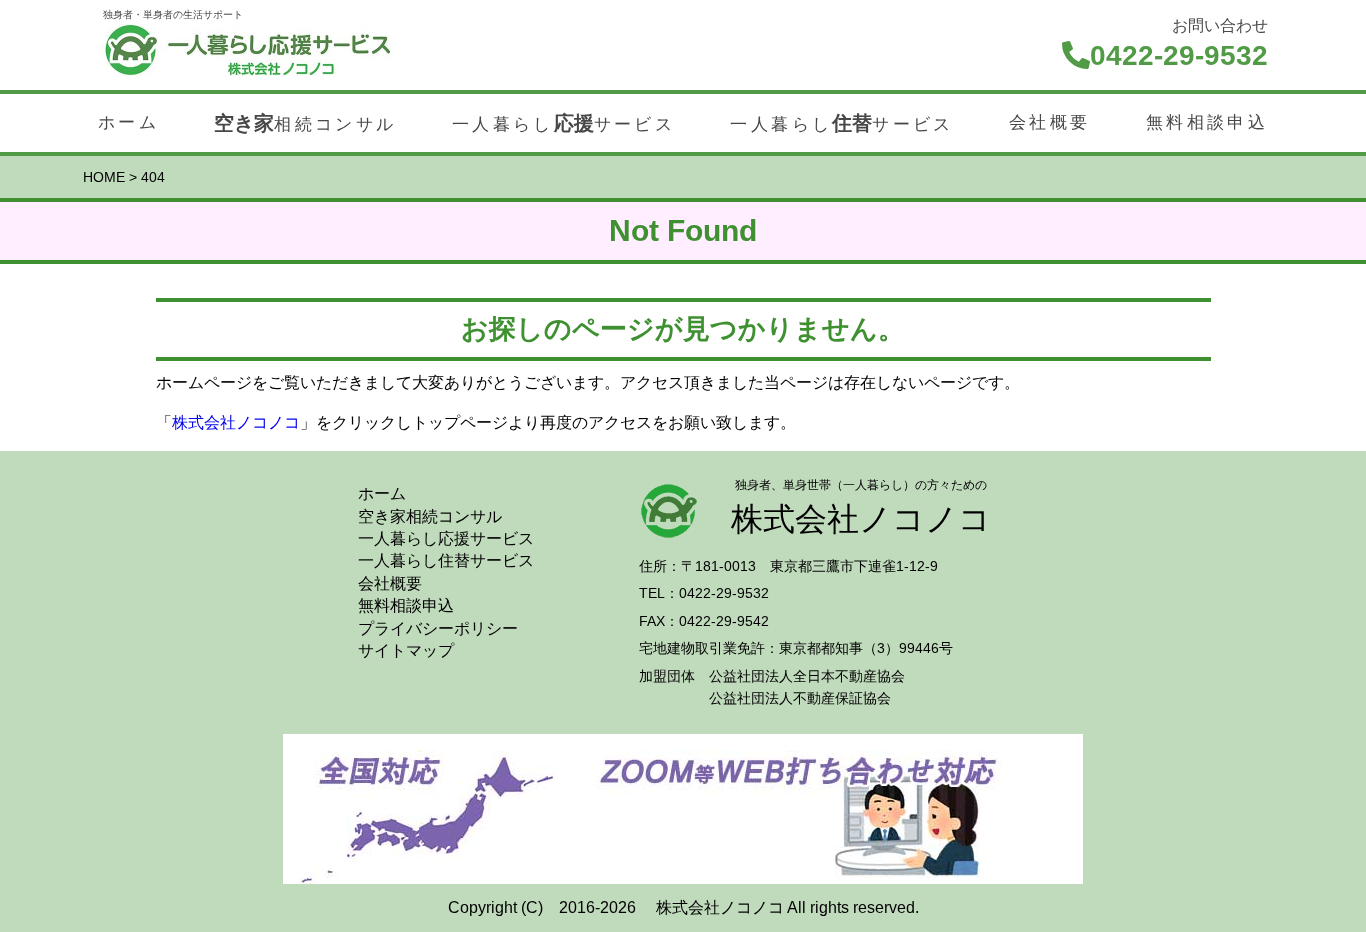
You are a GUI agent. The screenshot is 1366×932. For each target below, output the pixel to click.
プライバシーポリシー (438, 628)
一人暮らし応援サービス (446, 538)
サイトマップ (406, 650)
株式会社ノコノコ (236, 422)
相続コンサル (305, 123)
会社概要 (1049, 122)
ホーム (128, 122)
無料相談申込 (1207, 122)
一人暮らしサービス (563, 123)
